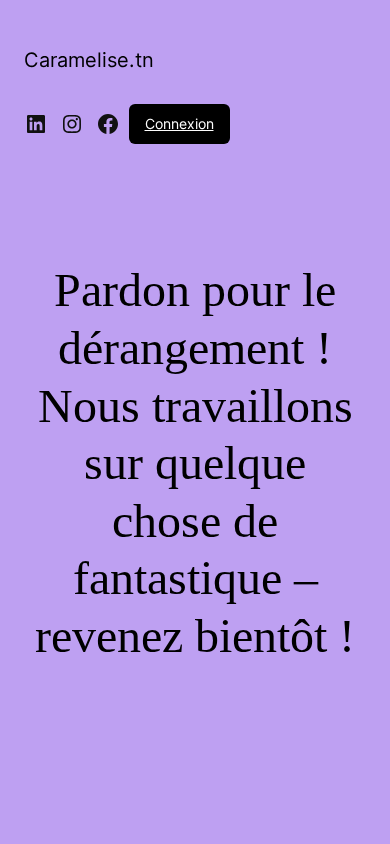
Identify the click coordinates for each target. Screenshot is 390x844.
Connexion (179, 123)
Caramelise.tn (89, 60)
